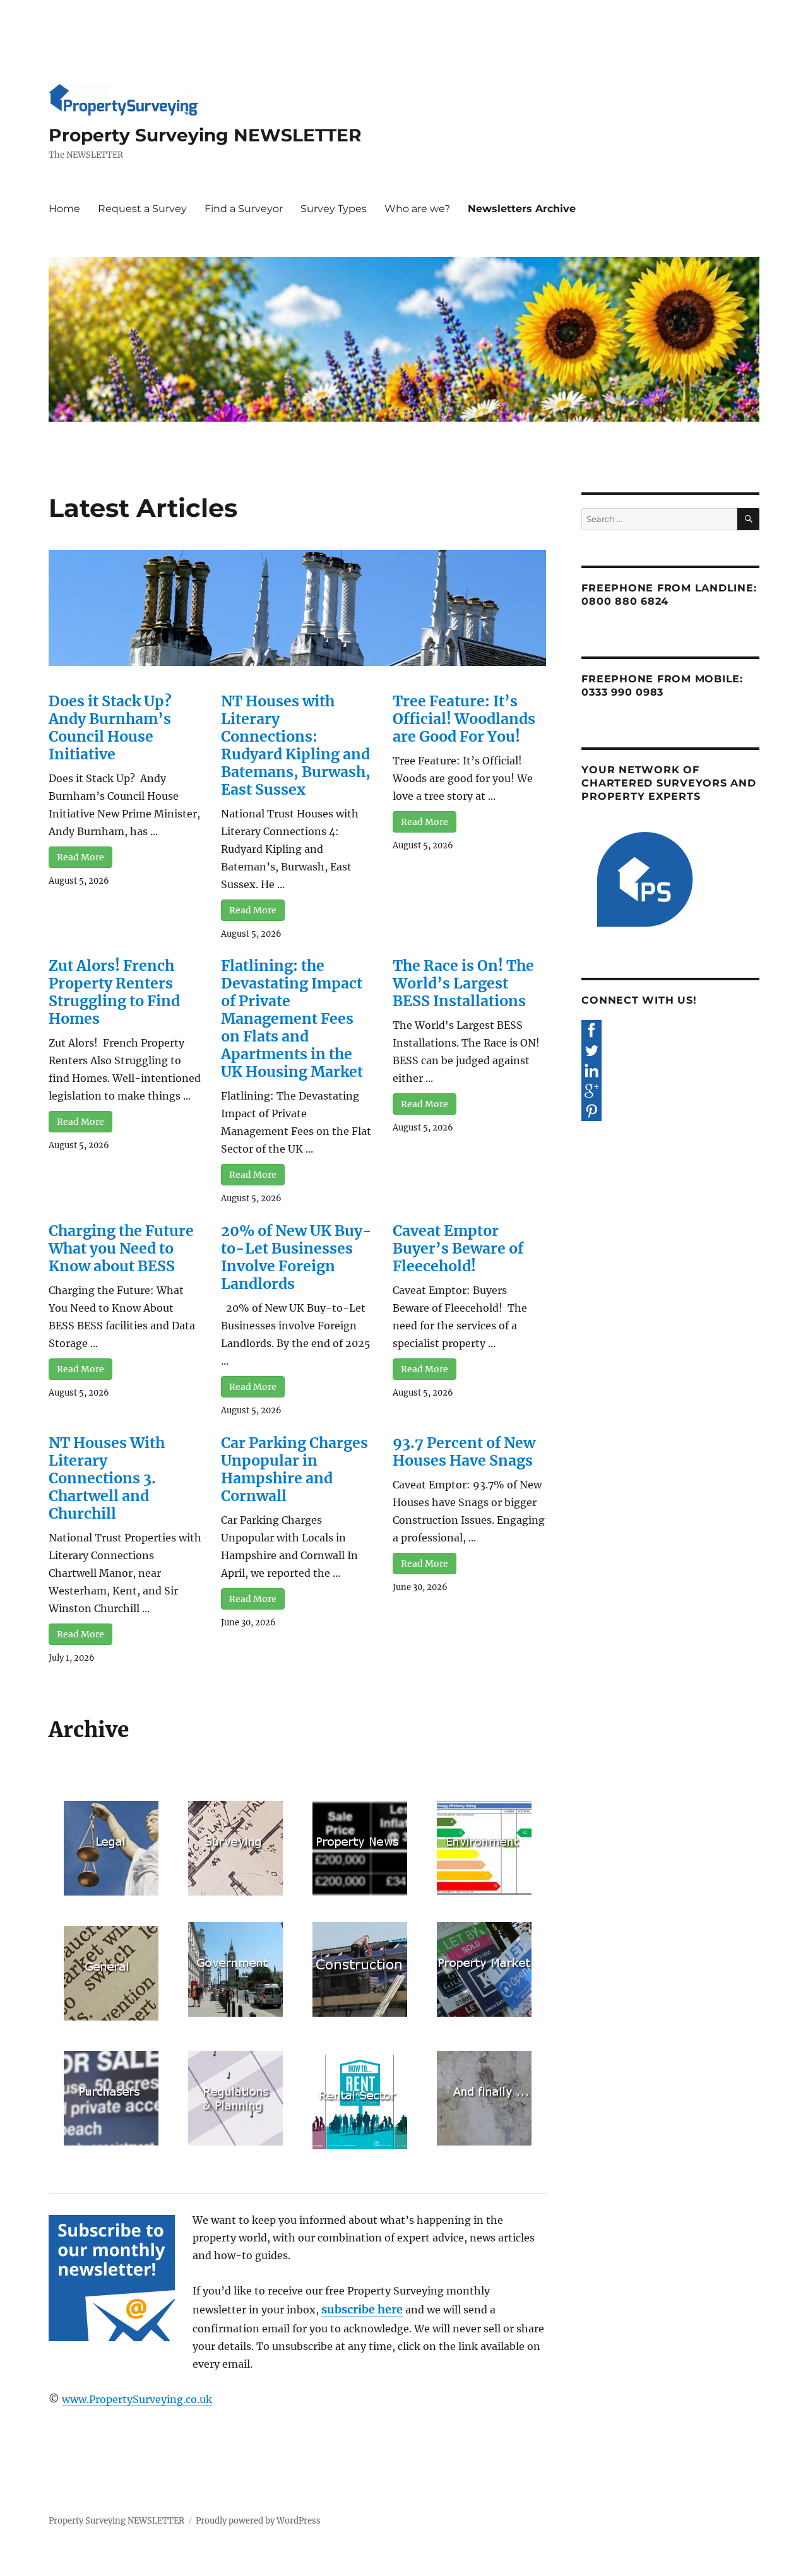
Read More (80, 857)
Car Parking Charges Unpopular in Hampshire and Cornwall (294, 1469)
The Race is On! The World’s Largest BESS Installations (463, 983)
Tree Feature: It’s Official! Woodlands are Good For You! (464, 719)
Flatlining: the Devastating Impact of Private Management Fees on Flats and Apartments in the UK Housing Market (292, 1018)
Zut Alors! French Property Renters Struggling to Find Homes (114, 992)
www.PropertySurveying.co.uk (137, 2399)
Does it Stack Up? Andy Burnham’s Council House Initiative (110, 727)
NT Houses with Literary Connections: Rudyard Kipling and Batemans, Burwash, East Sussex (296, 745)
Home (64, 209)
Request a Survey (142, 209)
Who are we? (417, 209)
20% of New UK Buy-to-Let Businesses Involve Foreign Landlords (296, 1257)
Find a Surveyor (244, 209)
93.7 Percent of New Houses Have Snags (464, 1451)
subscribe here (362, 2309)
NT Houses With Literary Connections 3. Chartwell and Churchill (107, 1478)
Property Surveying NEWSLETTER (205, 135)
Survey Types (334, 209)
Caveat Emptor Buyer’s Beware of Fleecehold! (458, 1248)
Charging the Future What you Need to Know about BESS (121, 1248)
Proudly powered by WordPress (258, 2521)
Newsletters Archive (522, 209)
